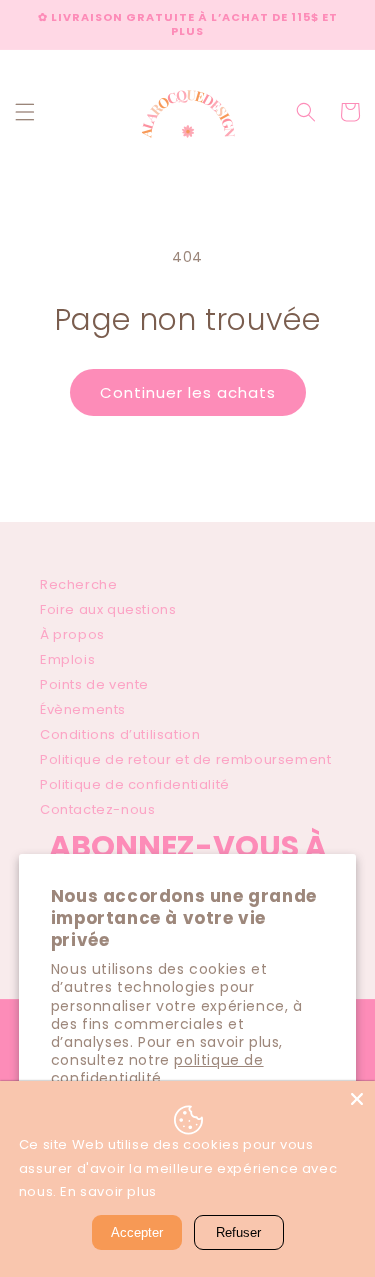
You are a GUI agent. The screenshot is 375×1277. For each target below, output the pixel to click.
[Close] (357, 1099)
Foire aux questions (108, 609)
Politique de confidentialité (135, 784)
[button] (25, 112)
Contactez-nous (97, 809)
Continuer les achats (188, 392)
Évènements (83, 709)
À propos (72, 634)
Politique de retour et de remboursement (185, 759)
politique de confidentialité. (157, 1069)
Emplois (67, 659)
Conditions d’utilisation (120, 734)
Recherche (78, 584)
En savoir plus (108, 1191)
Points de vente (94, 684)
